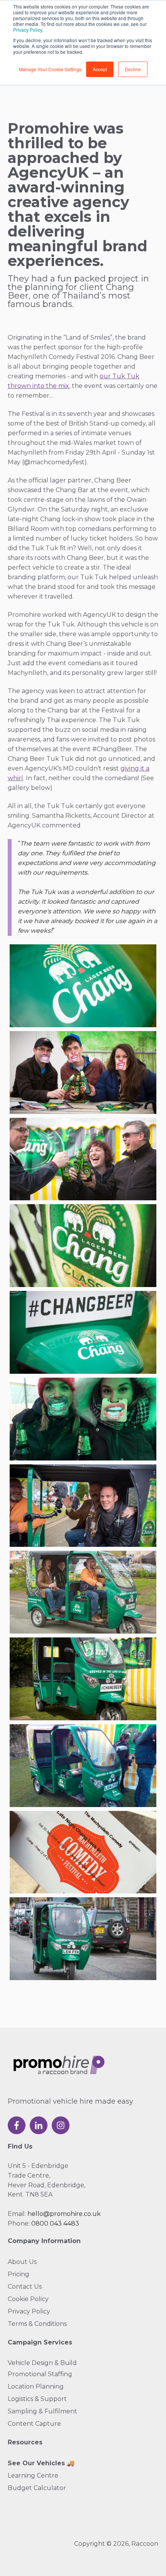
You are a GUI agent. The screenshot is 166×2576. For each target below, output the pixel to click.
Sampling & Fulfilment (42, 2411)
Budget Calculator (37, 2488)
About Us (22, 2262)
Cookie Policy (28, 2299)
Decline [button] (133, 69)
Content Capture (34, 2424)
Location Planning (36, 2386)
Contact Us (25, 2287)
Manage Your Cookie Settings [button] (50, 69)
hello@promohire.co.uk (64, 2214)
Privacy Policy (28, 30)
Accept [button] (100, 69)
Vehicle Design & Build (42, 2363)
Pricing (19, 2274)
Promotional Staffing (40, 2374)
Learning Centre (33, 2476)
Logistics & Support (37, 2399)
